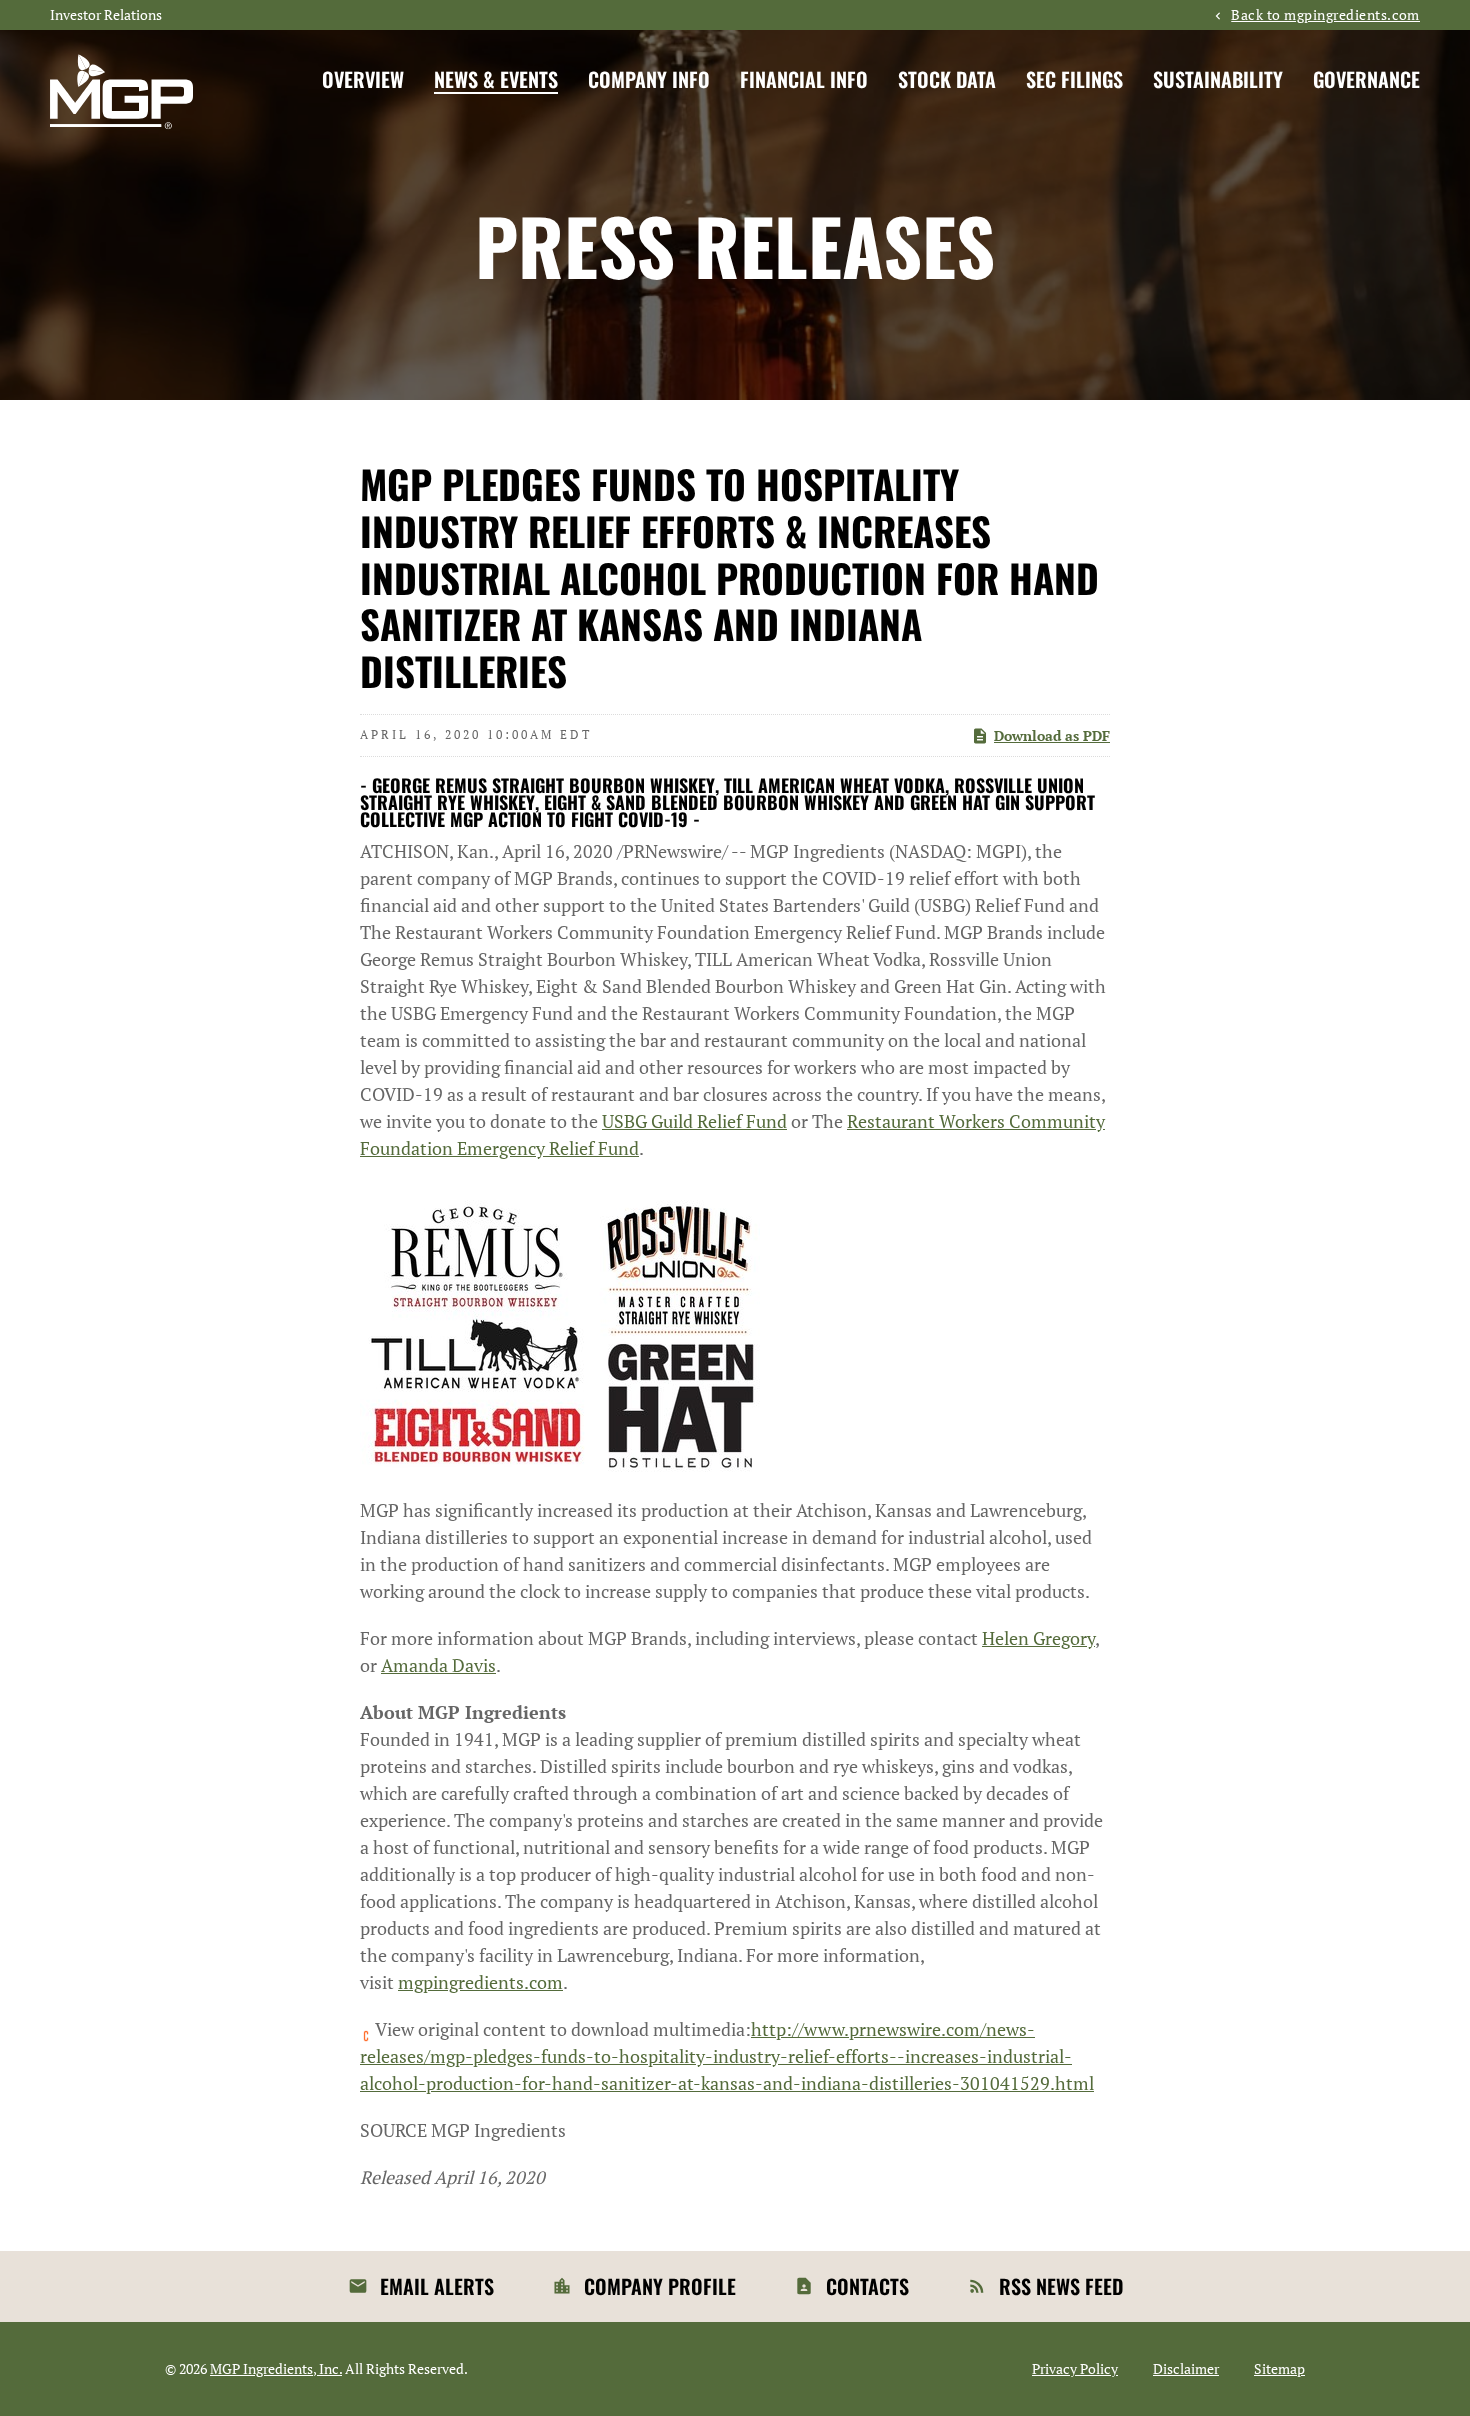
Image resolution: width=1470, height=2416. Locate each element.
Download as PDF (1052, 735)
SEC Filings (1074, 79)
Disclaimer (1186, 2369)
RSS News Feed (1061, 2286)
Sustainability (1218, 79)
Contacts (867, 2286)
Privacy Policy (1075, 2369)
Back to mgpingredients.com (1325, 15)
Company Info (649, 79)
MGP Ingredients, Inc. (276, 2368)
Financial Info (804, 79)
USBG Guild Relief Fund (694, 1121)
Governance (1366, 79)
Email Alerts (437, 2286)
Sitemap (1279, 2369)
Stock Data (947, 79)
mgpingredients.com (480, 1982)
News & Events (496, 79)
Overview (363, 79)
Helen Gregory (1038, 1638)
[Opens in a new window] (560, 1327)
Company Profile (660, 2286)
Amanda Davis (438, 1665)
